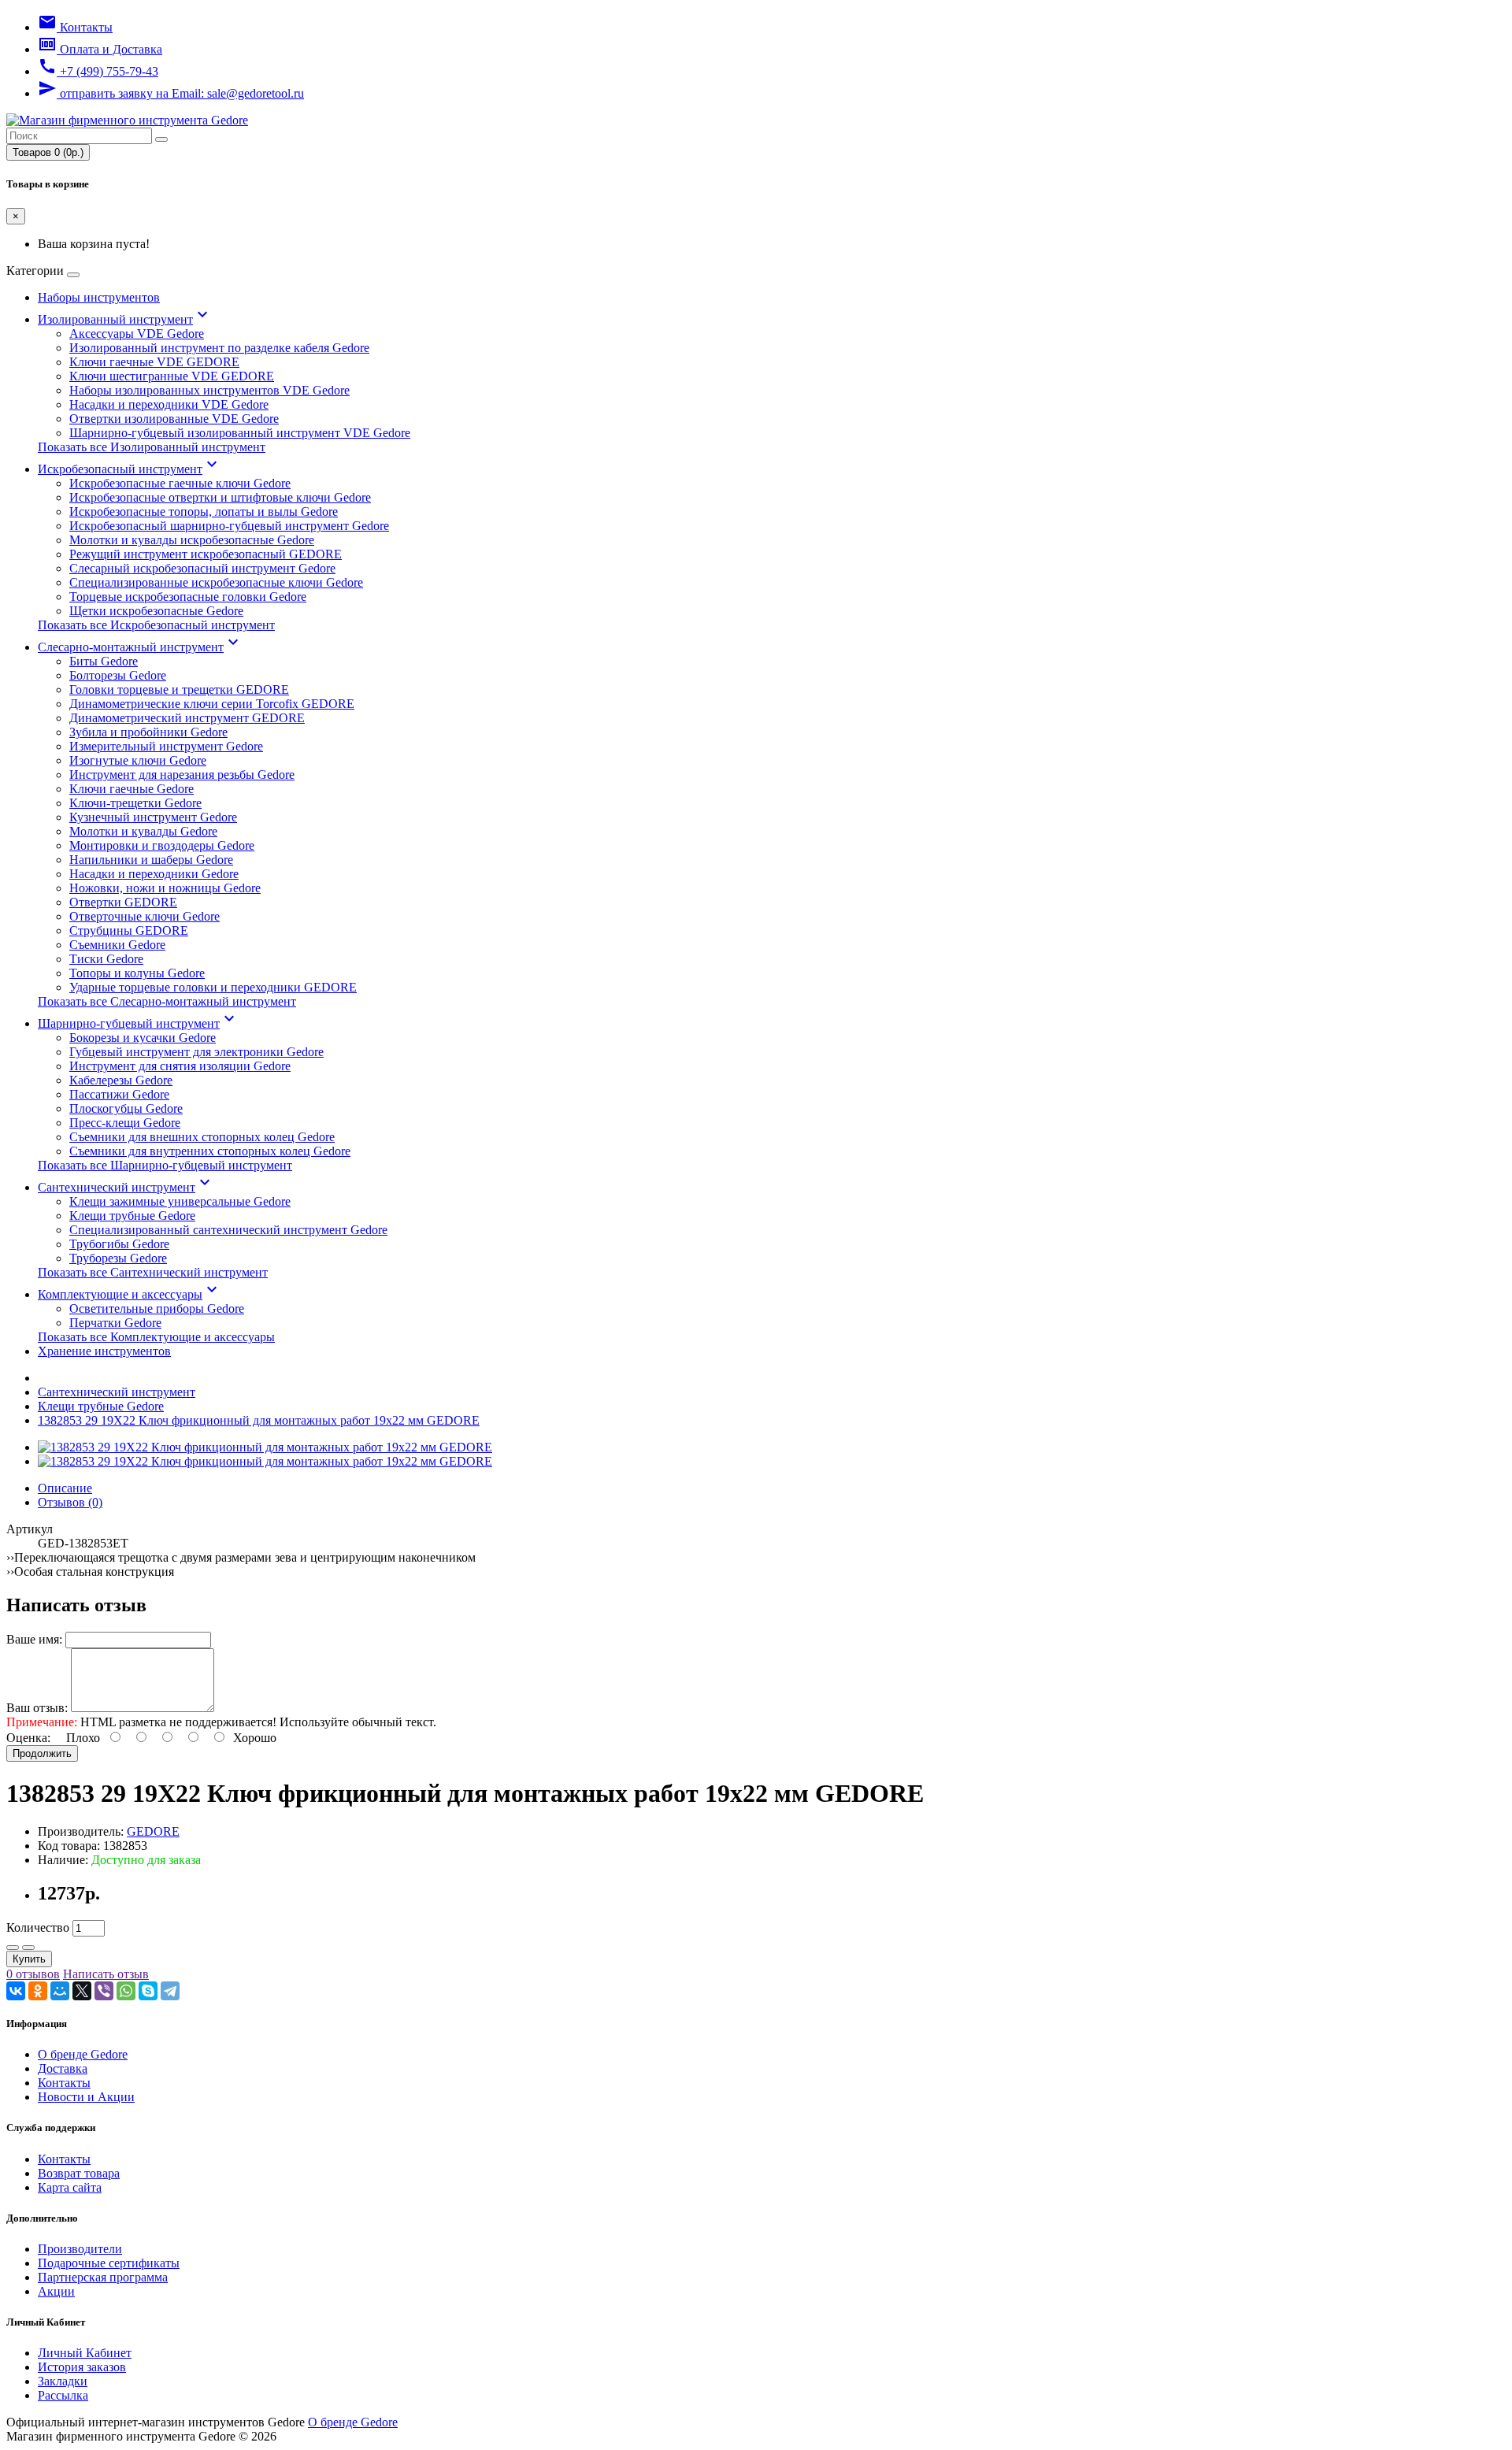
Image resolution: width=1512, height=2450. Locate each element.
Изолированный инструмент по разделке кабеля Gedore (219, 348)
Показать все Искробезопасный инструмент (156, 625)
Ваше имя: (34, 1639)
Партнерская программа (103, 2277)
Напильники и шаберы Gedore (151, 860)
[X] (82, 1991)
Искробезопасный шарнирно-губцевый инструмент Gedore (229, 526)
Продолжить (42, 1753)
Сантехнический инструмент (126, 1187)
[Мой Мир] (60, 1991)
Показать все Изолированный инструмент (152, 447)
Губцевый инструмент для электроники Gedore (196, 1052)
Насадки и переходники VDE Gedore (169, 404)
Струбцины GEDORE (129, 930)
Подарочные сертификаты (109, 2263)
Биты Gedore (104, 661)
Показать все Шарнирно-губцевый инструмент (165, 1165)
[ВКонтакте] (16, 1991)
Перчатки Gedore (115, 1323)
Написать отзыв (106, 1974)
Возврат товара (79, 2173)
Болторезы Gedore (118, 675)
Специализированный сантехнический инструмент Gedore (228, 1230)
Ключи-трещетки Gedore (135, 803)
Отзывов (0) (70, 1502)
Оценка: (28, 1738)
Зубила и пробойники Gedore (148, 732)
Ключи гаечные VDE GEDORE (154, 362)
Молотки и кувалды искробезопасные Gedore (192, 540)
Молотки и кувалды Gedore (143, 831)
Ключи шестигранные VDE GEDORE (172, 376)
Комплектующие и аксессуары (130, 1294)
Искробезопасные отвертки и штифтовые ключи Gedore (220, 497)
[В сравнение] (28, 1948)
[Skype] (148, 1991)
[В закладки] (13, 1948)
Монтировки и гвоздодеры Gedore (162, 845)
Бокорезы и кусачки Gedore (143, 1038)
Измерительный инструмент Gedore (166, 746)
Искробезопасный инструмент (130, 469)
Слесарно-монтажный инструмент (140, 647)
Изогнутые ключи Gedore (138, 760)
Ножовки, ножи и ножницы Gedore (165, 888)
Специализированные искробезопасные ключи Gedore (216, 582)
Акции (56, 2291)
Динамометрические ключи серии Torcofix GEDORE (212, 704)
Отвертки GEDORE (123, 902)
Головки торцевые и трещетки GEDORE (179, 689)
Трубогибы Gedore (119, 1244)
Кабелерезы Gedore (121, 1080)
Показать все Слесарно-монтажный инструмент (167, 1001)
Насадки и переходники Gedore (154, 874)
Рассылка (63, 2395)
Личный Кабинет (85, 2353)
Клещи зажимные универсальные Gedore (180, 1201)
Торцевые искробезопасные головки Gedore (188, 597)
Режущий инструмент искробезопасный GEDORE (206, 554)
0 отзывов (33, 1974)
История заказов (82, 2367)
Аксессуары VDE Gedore (137, 334)
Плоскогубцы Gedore (126, 1108)
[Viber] (104, 1991)
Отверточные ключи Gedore (145, 916)
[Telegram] (170, 1991)
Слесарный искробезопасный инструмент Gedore (202, 568)
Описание (65, 1488)
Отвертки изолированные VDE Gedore (174, 419)
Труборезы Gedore (118, 1258)
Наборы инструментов (99, 297)
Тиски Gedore (106, 959)
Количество (38, 1927)
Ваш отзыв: (37, 1708)
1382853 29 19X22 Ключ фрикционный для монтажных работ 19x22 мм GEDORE (259, 1420)
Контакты (64, 2083)
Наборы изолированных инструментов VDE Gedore (209, 390)
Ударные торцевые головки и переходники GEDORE (213, 987)
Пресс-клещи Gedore (125, 1123)
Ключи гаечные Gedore (132, 789)
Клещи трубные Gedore (132, 1216)
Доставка (63, 2068)
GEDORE (153, 1831)
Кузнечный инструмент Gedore (153, 817)
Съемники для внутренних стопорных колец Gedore (210, 1151)
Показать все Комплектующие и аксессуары (156, 1337)
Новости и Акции (86, 2097)
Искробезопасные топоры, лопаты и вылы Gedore (204, 511)
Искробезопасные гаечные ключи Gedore (180, 483)
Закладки (63, 2381)
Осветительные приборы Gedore (157, 1308)
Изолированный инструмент (125, 319)
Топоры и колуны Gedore (137, 973)
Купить (29, 1959)
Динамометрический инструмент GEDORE (187, 718)
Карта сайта (70, 2187)
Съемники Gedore (117, 945)
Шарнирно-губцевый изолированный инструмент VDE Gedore (240, 433)
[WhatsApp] (126, 1991)
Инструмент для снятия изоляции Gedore (180, 1066)
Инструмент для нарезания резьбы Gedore (182, 775)
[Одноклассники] (38, 1991)
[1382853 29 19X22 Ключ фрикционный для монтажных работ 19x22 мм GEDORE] (265, 1447)
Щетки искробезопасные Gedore (156, 611)
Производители (80, 2249)
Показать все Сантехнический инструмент (153, 1272)
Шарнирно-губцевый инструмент (138, 1023)
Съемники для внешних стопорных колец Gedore (202, 1137)
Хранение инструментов (104, 1351)
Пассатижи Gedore (119, 1094)
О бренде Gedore (83, 2054)
